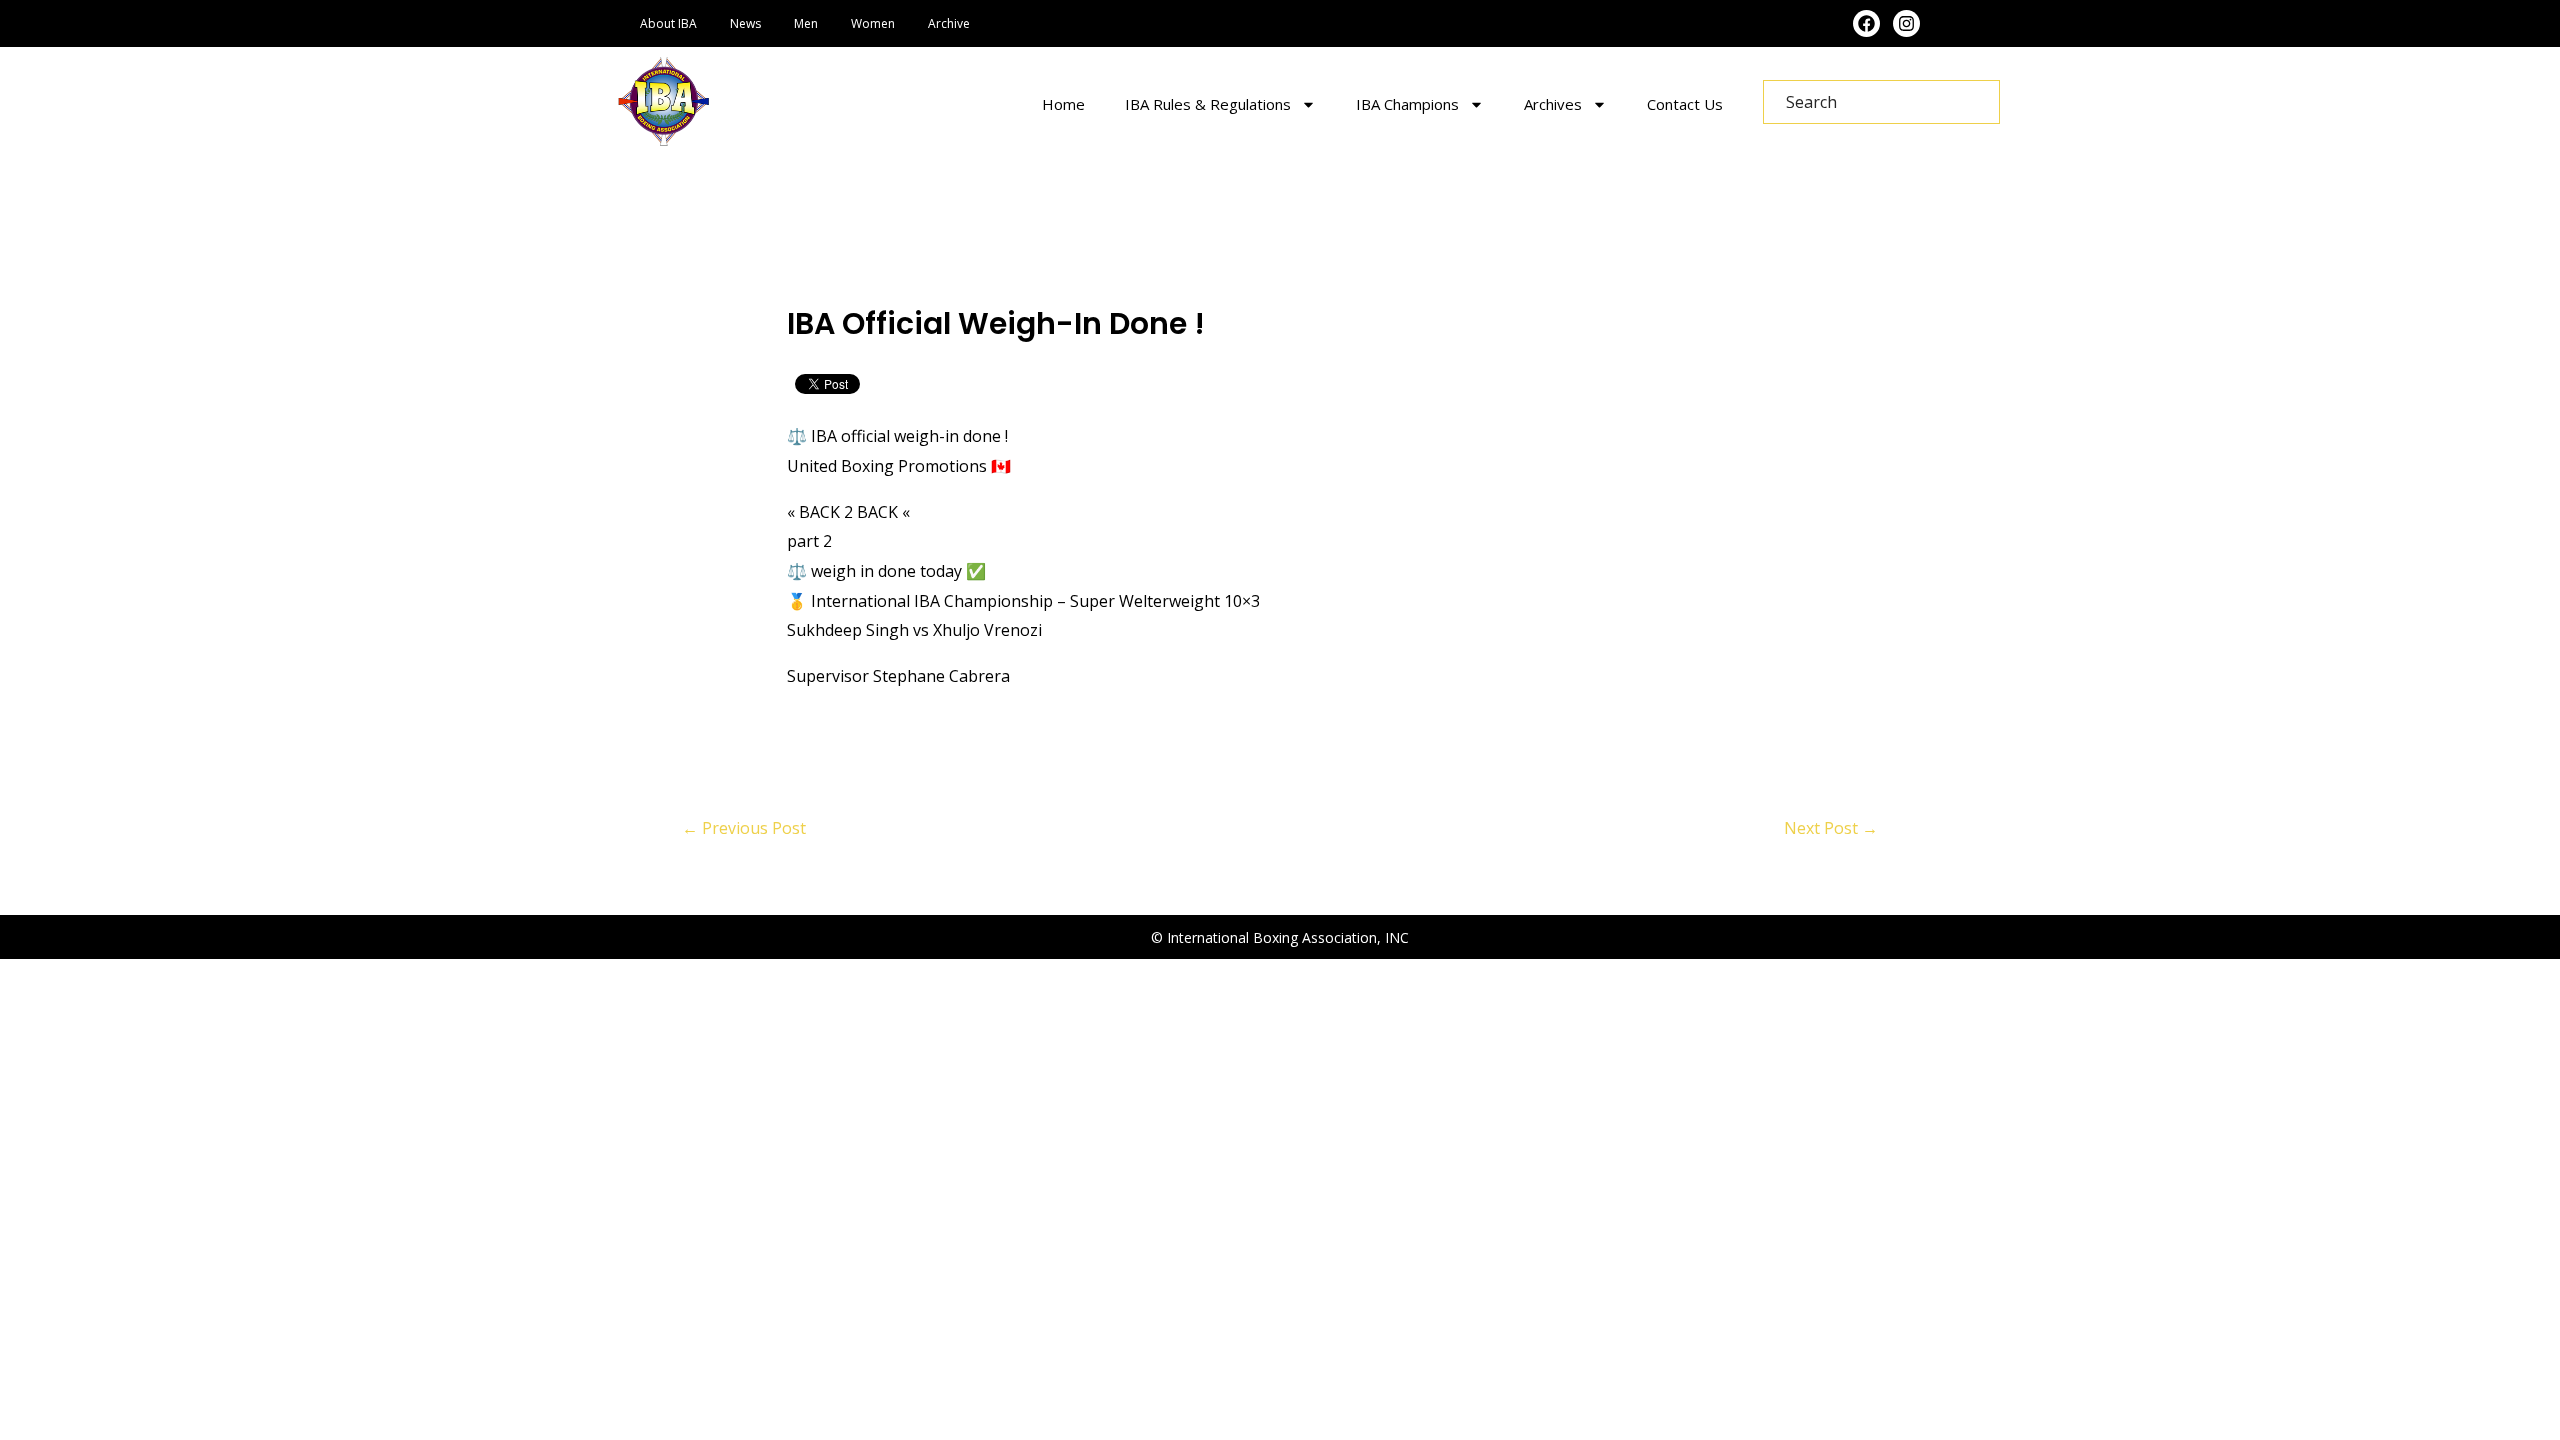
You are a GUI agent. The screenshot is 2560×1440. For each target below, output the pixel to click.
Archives (1553, 104)
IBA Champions (1407, 104)
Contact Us (1685, 104)
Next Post (1831, 828)
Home (1063, 104)
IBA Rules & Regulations (1208, 104)
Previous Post (744, 828)
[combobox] (1881, 102)
